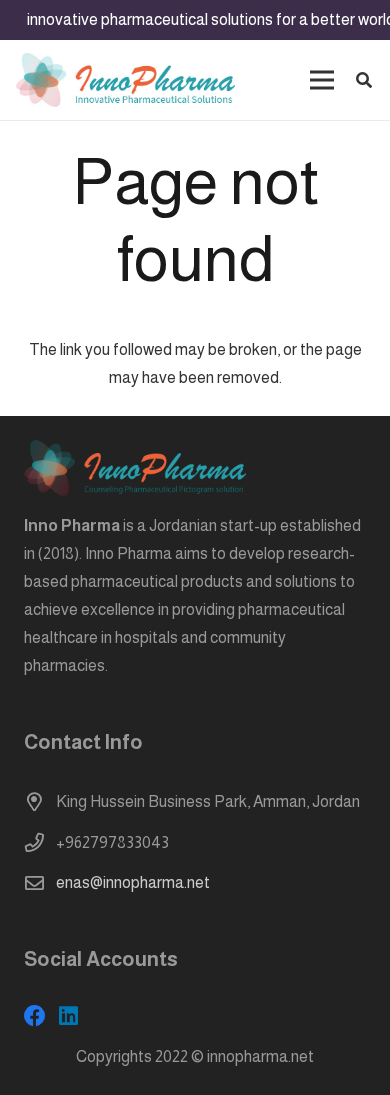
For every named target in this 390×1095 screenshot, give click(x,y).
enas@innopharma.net (133, 882)
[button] (364, 80)
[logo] (125, 80)
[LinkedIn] (68, 1016)
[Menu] (322, 80)
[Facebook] (35, 1016)
